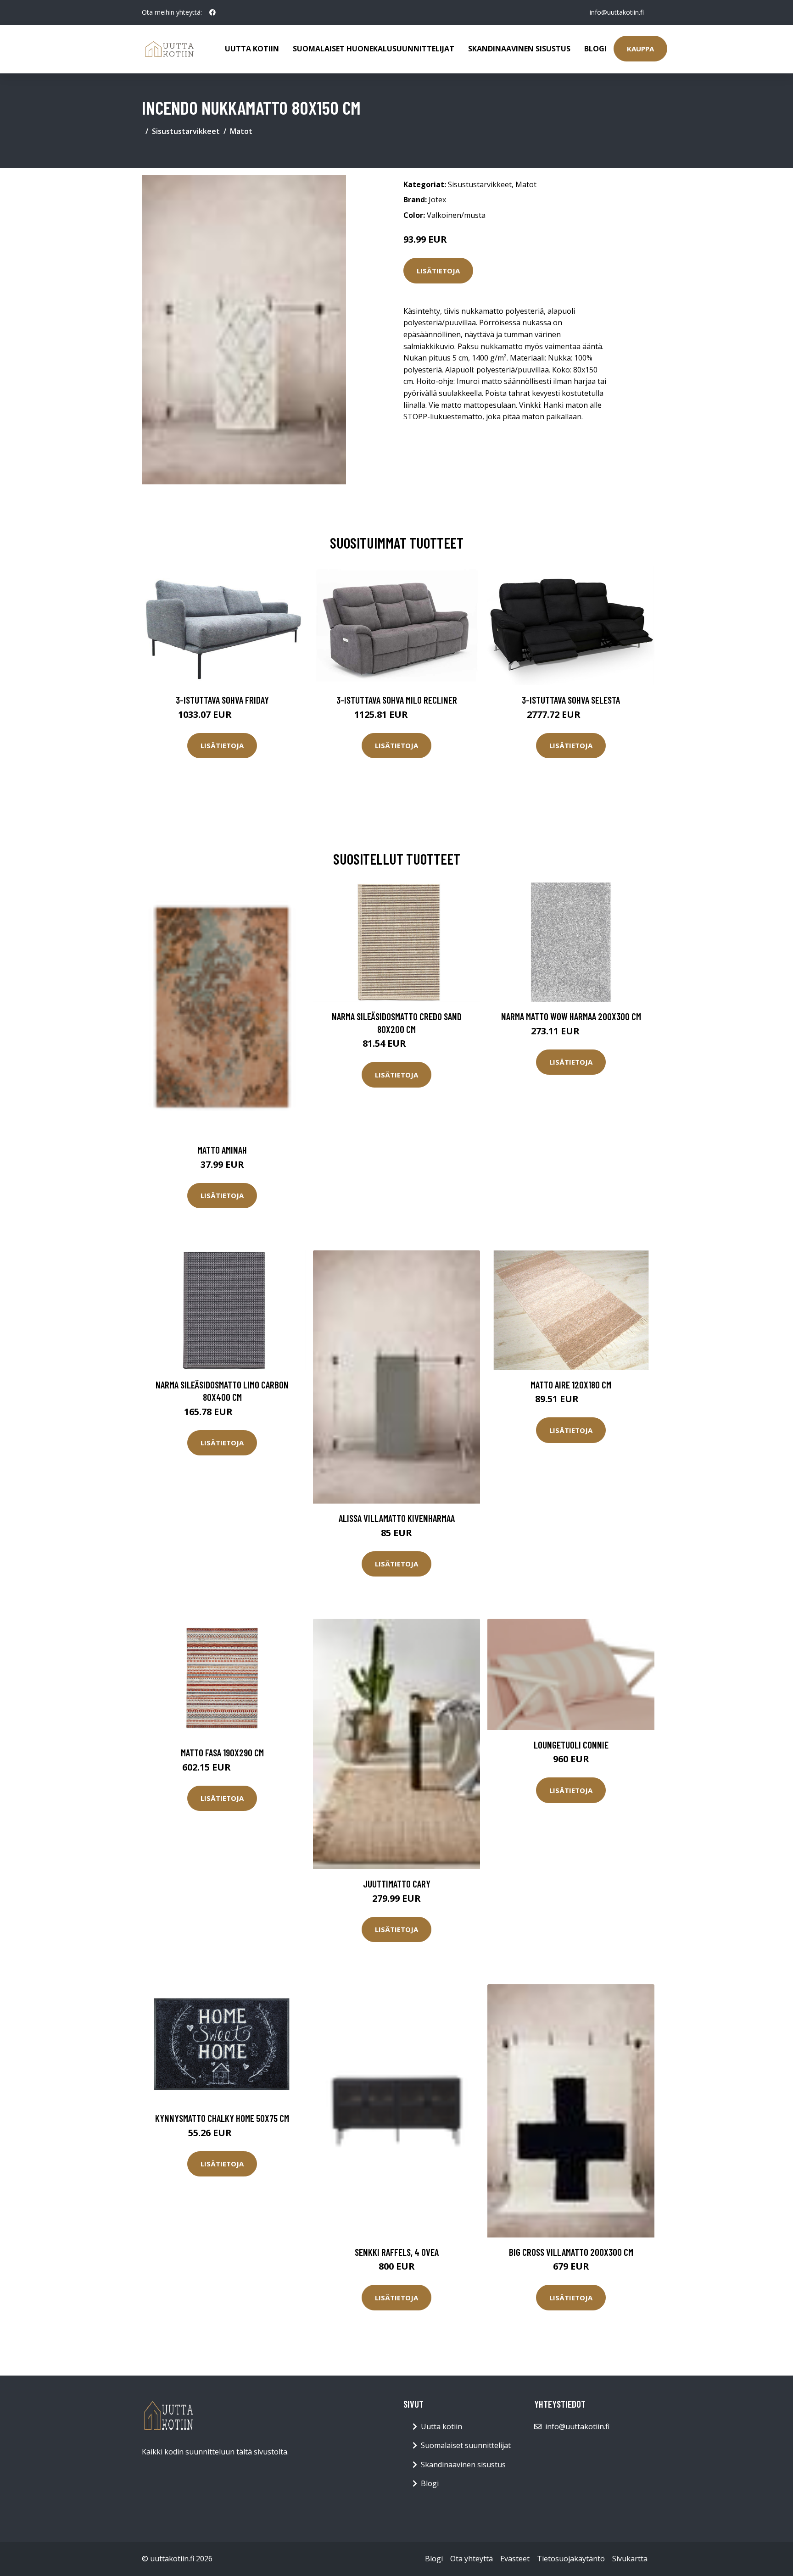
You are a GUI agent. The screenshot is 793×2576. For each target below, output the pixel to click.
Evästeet (515, 2559)
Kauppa (640, 49)
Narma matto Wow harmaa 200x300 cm (571, 1016)
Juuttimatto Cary (397, 1884)
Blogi (595, 49)
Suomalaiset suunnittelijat (466, 2445)
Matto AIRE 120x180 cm (571, 1385)
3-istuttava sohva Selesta (571, 700)
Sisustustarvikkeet (186, 131)
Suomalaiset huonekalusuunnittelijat (374, 49)
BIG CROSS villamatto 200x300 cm (571, 2252)
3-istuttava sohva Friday (222, 700)
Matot (241, 131)
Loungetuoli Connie (571, 1745)
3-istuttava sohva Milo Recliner (397, 700)
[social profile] (212, 12)
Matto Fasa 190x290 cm (222, 1752)
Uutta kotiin (252, 49)
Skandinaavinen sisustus (519, 49)
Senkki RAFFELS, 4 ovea (397, 2252)
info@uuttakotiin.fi (617, 12)
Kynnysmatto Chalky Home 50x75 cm (222, 2118)
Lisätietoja (438, 271)
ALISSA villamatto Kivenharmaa (397, 1518)
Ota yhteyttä (472, 2559)
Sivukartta (630, 2559)
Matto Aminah (222, 1150)
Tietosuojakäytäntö (571, 2559)
